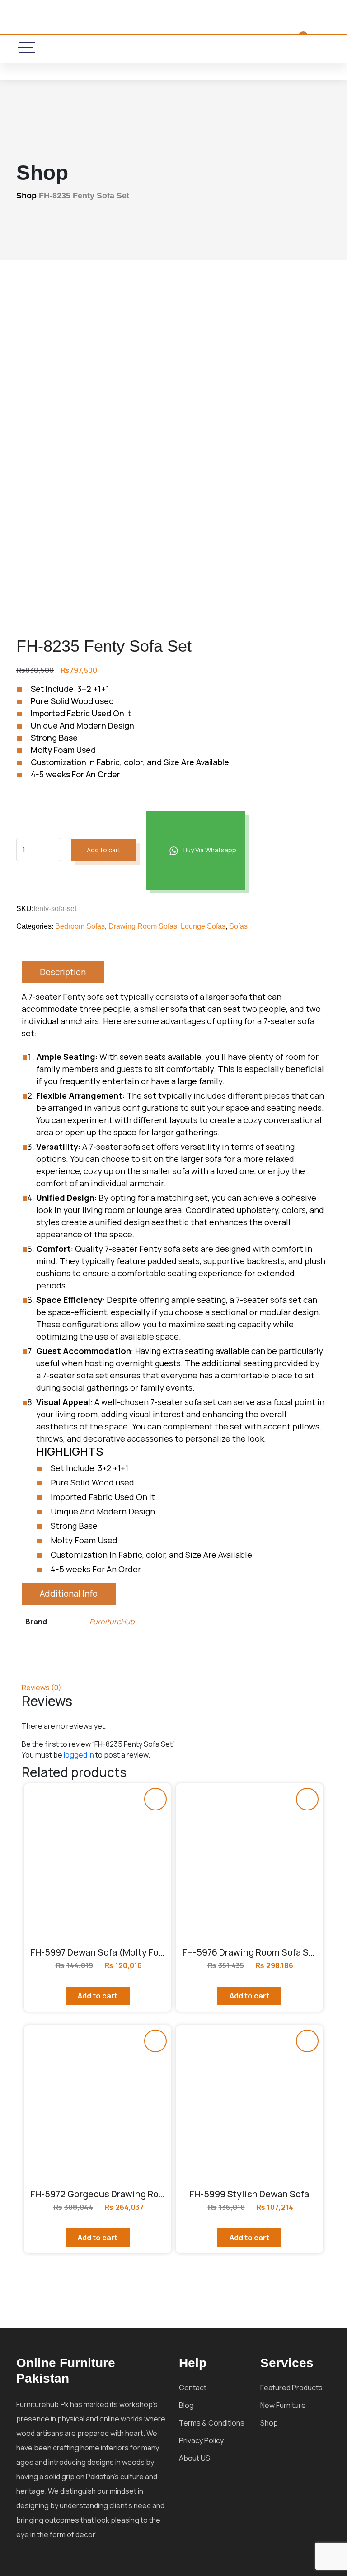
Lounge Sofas (203, 926)
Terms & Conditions (212, 2423)
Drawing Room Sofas (143, 926)
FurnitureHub (112, 1622)
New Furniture (283, 2405)
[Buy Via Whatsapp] (155, 1799)
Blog (186, 2405)
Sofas (238, 926)
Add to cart (104, 850)
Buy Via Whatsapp (209, 850)
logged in (79, 1755)
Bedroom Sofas (80, 926)
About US (195, 2458)
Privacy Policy (201, 2440)
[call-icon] (107, 48)
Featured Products (291, 2388)
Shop (26, 196)
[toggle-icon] (27, 47)
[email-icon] (133, 48)
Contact (193, 2388)
